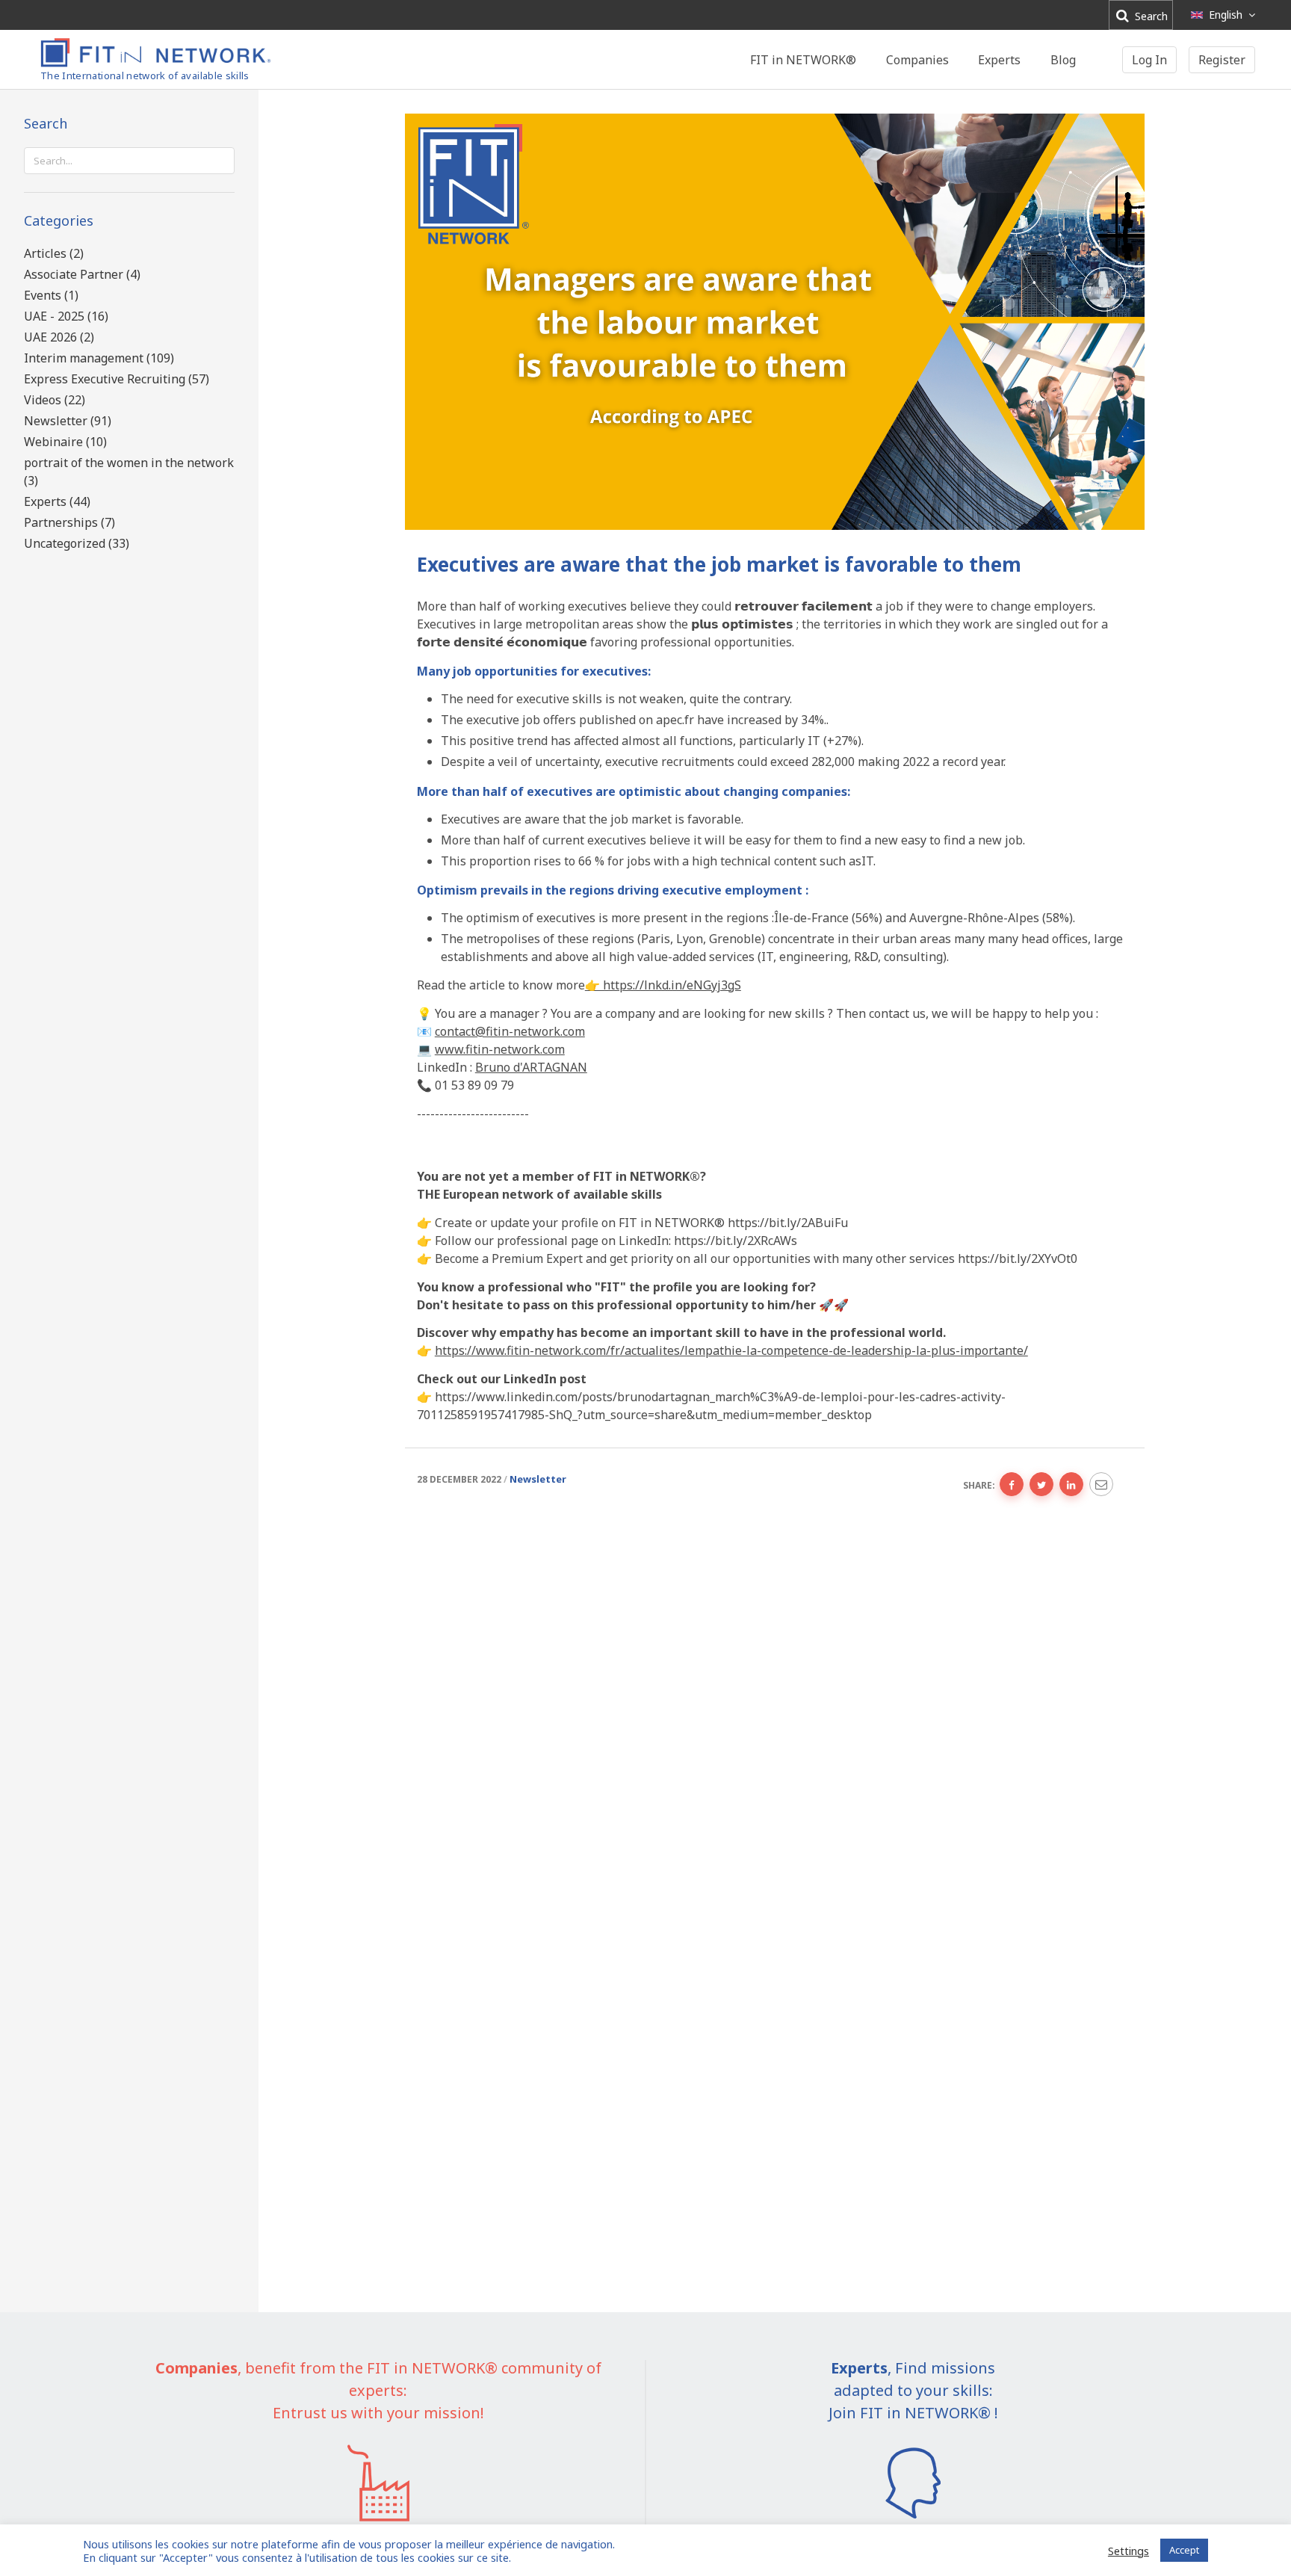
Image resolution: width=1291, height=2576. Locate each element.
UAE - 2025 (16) (66, 316)
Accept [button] (1184, 2550)
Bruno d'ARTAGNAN (531, 1067)
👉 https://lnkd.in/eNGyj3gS (663, 985)
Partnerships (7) (69, 522)
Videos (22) (55, 400)
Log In (1149, 60)
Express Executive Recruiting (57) (117, 379)
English (1226, 15)
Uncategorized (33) (77, 543)
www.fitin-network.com (500, 1049)
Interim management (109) (99, 358)
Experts (999, 60)
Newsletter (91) (68, 421)
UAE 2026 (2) (59, 337)
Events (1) (51, 295)
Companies (917, 60)
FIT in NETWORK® (803, 60)
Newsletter (538, 1479)
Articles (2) (54, 253)
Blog (1063, 60)
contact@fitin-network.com (510, 1031)
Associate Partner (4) (82, 274)
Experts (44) (57, 501)
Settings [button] (1129, 2551)
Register (1222, 60)
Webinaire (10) (65, 442)
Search (1150, 16)
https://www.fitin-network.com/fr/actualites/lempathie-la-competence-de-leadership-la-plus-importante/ (731, 1350)
